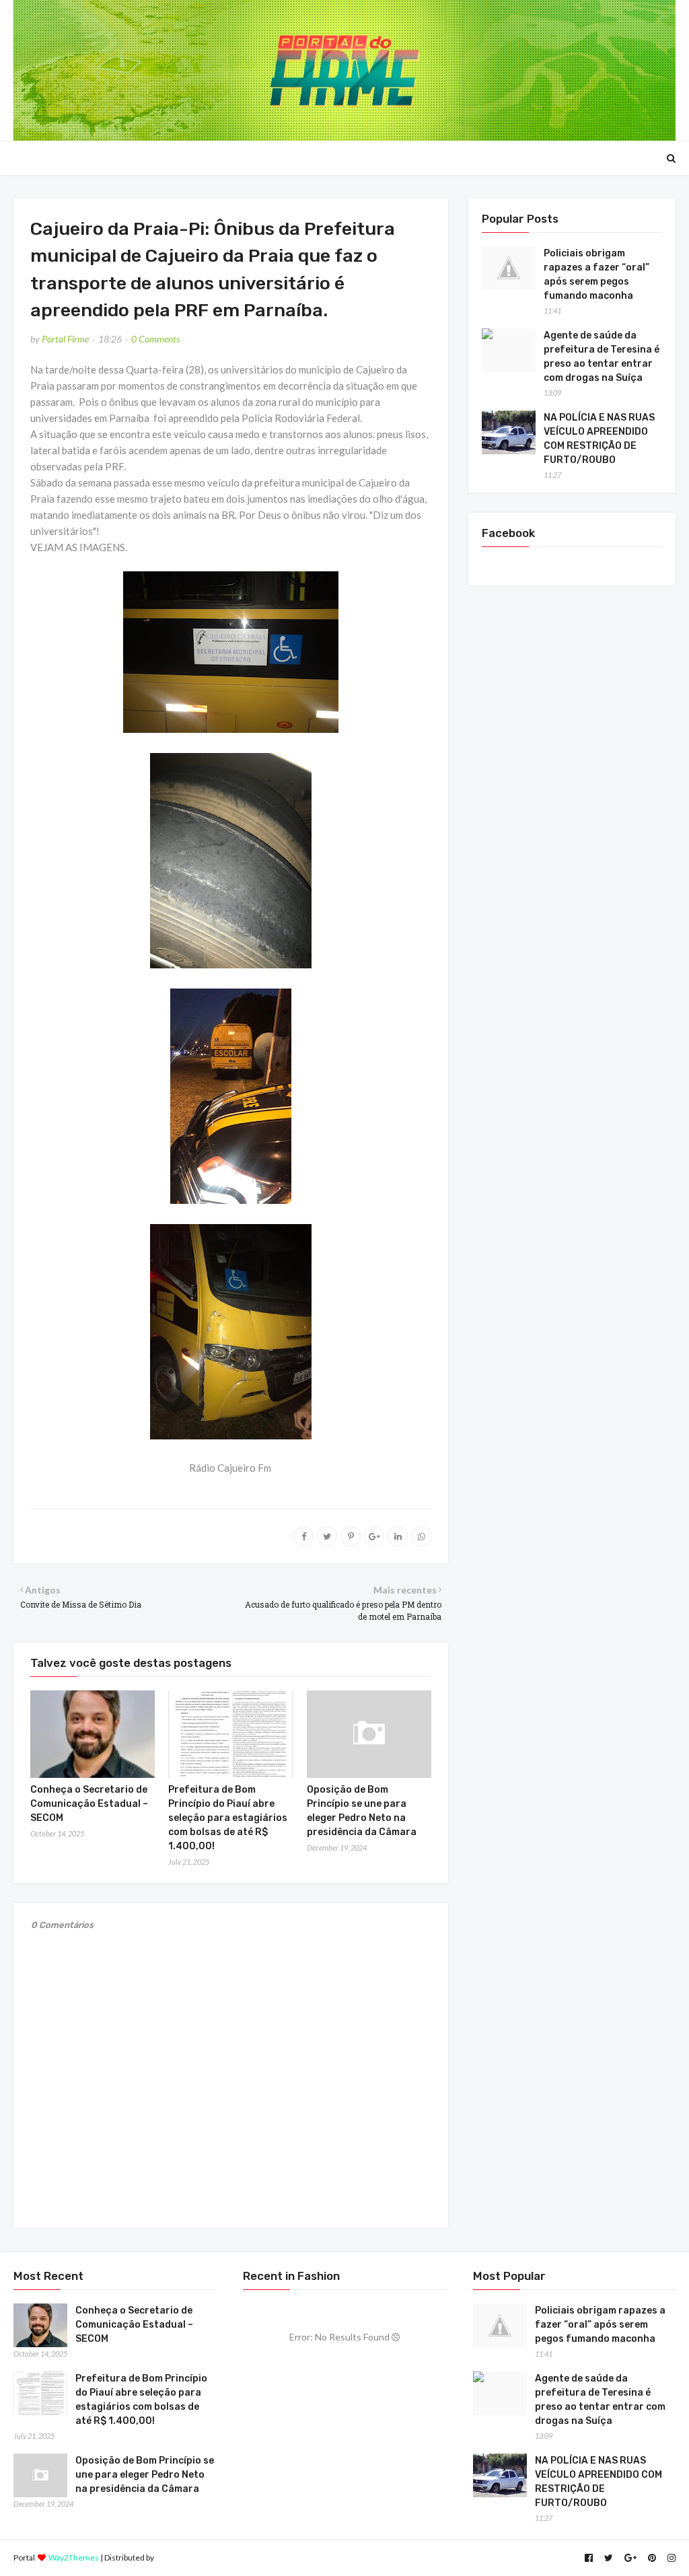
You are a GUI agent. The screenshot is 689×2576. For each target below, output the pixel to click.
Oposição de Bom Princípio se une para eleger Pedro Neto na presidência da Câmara (145, 2475)
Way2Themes (74, 2557)
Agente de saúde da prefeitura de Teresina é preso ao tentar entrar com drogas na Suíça (602, 357)
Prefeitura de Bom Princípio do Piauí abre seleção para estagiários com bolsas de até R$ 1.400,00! (228, 1818)
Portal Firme (65, 339)
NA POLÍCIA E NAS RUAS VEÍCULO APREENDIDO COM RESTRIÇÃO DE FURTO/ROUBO (599, 439)
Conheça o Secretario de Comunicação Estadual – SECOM (89, 1804)
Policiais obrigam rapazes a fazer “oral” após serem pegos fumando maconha (596, 275)
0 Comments (155, 339)
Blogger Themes (185, 2557)
